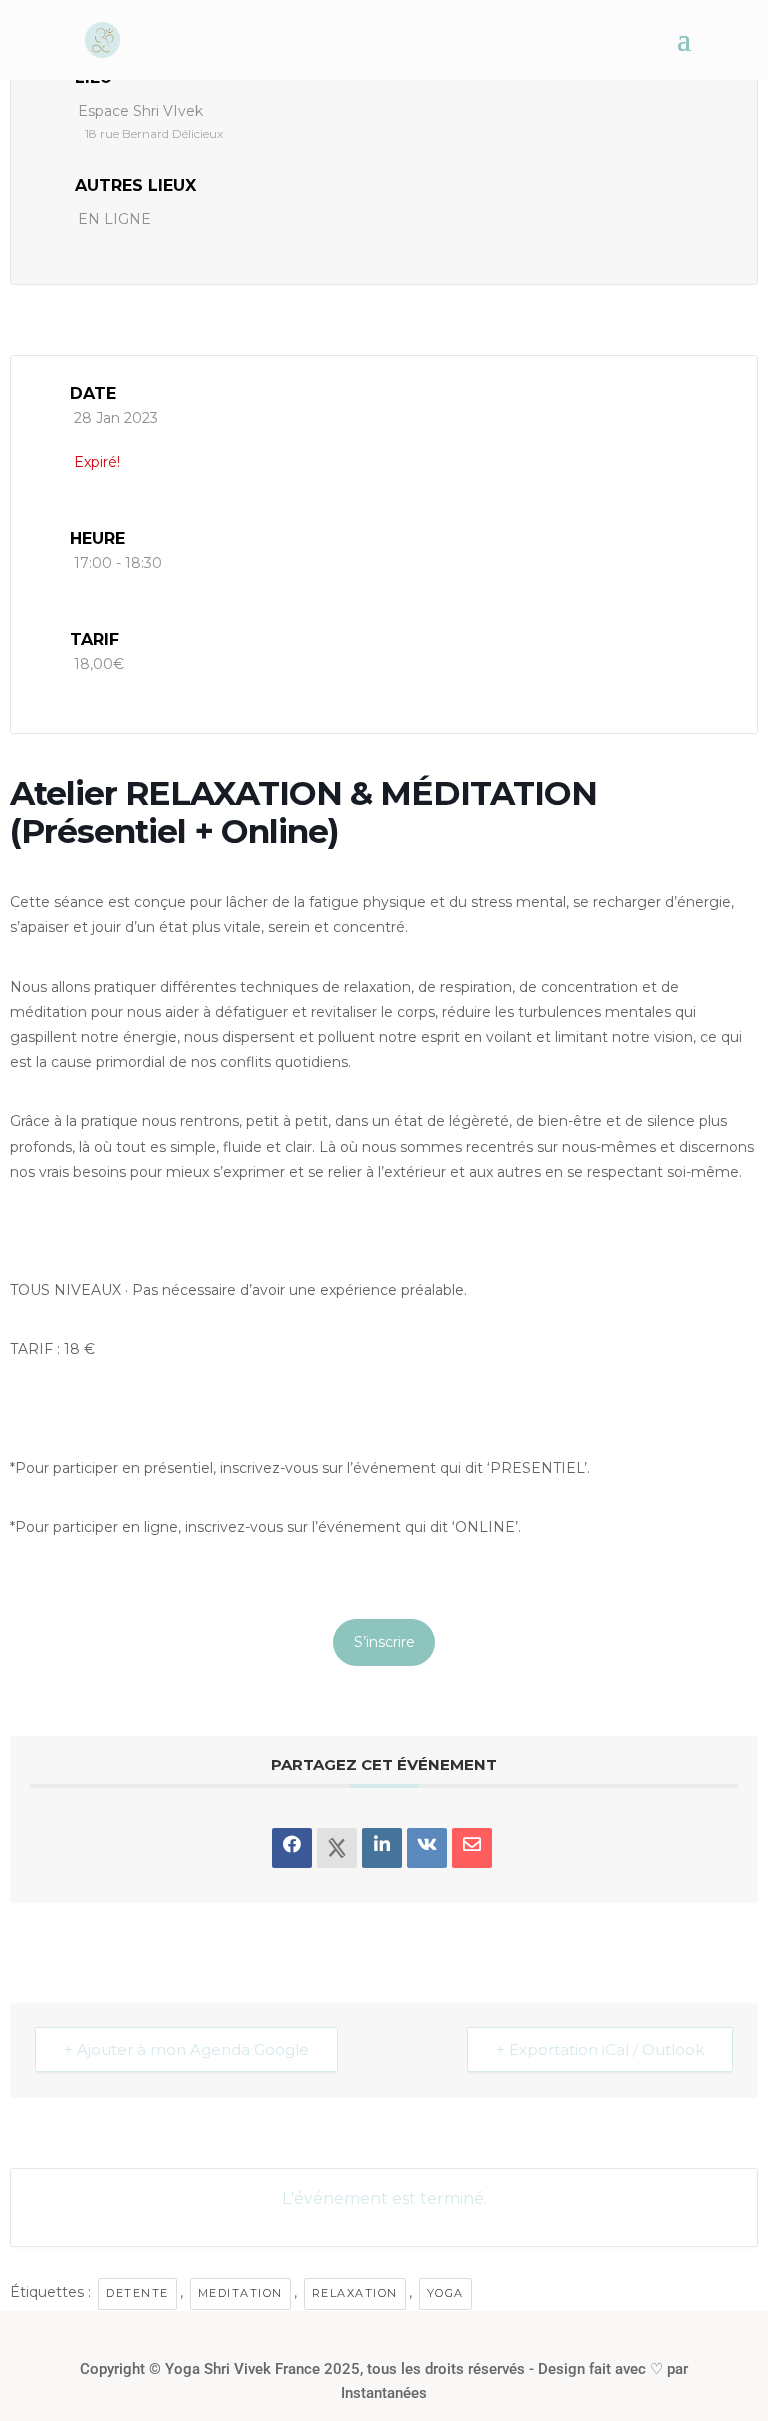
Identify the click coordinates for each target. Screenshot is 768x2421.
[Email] (472, 1848)
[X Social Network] (337, 1848)
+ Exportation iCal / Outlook (600, 2049)
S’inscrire (384, 1642)
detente (137, 2293)
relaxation (355, 2293)
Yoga (445, 2293)
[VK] (427, 1848)
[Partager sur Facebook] (292, 1848)
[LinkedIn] (382, 1848)
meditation (240, 2293)
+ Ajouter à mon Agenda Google (186, 2049)
